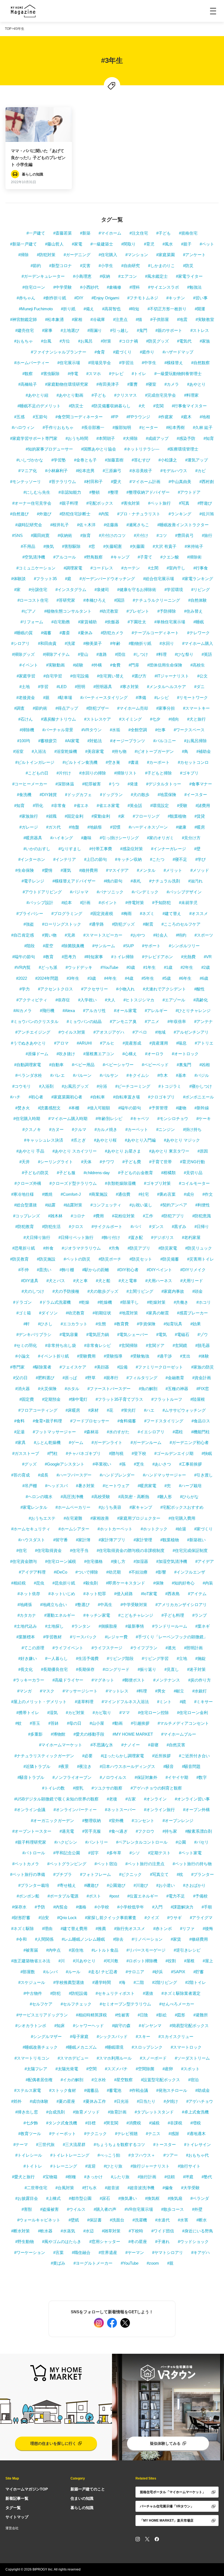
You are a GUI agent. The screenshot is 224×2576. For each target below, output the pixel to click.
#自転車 (98, 1097)
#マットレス (117, 1691)
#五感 (19, 417)
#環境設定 (160, 805)
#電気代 (184, 341)
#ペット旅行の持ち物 (192, 1864)
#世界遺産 (108, 2252)
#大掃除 (130, 438)
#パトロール (34, 1853)
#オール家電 (125, 1011)
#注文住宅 (139, 233)
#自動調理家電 (28, 1065)
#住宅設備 (79, 676)
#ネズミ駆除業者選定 (181, 1993)
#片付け (141, 535)
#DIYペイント (159, 1270)
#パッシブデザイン (184, 892)
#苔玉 (35, 1723)
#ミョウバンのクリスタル (35, 1021)
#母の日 (74, 1723)
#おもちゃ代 (197, 2155)
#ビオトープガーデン (154, 751)
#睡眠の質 (23, 633)
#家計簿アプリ (112, 1540)
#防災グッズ (157, 341)
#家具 (20, 1442)
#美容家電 (95, 751)
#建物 (181, 1108)
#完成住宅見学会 (160, 395)
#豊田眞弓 (184, 535)
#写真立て (159, 1874)
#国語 (119, 600)
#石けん (26, 719)
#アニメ (152, 1021)
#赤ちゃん (26, 298)
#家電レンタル (34, 1507)
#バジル (202, 1075)
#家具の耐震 (157, 1313)
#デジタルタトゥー (164, 784)
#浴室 (18, 751)
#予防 (40, 1907)
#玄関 (158, 406)
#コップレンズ (26, 1216)
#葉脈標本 (26, 1637)
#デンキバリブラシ (34, 1334)
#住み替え (193, 611)
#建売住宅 (25, 330)
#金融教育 (175, 1378)
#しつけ (141, 654)
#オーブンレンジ (178, 1821)
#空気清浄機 (34, 557)
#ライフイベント (68, 1648)
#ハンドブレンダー (117, 1475)
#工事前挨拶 (191, 1464)
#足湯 (19, 1432)
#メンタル (146, 870)
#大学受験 (190, 2188)
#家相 (77, 319)
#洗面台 (117, 2220)
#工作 (148, 1216)
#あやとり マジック (182, 1140)
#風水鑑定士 (156, 276)
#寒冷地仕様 (23, 1194)
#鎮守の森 (121, 2026)
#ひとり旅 (113, 2166)
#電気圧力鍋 (98, 1334)
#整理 (113, 492)
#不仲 (23, 1270)
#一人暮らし (56, 1658)
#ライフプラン (144, 1648)
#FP (115, 417)
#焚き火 (23, 1108)
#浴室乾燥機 (66, 751)
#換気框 (152, 2198)
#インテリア (65, 859)
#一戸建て (36, 233)
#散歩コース (173, 2209)
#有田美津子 (108, 384)
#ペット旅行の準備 (28, 1874)
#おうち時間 (77, 438)
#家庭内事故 (173, 1291)
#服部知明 (122, 427)
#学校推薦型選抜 (69, 1982)
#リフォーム (32, 622)
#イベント (29, 665)
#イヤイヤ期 (177, 1777)
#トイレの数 (53, 1788)
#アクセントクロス (55, 989)
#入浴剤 (46, 1086)
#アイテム (197, 1594)
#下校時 (136, 2231)
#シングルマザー (46, 2036)
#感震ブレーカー (192, 1313)
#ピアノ (29, 611)
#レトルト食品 (105, 1950)
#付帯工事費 (101, 849)
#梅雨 (126, 913)
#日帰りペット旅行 (76, 1237)
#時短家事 (94, 957)
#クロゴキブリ (161, 1097)
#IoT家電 (149, 1594)
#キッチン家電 (97, 1615)
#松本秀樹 (175, 427)
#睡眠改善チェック (40, 2047)
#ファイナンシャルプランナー (59, 352)
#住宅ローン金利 (192, 1713)
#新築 (85, 233)
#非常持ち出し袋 (61, 1345)
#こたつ (157, 859)
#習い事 (200, 298)
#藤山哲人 (54, 244)
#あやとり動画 (70, 395)
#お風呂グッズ (75, 1086)
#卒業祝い (102, 1464)
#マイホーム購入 (198, 643)
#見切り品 (193, 1173)
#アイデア (205, 1561)
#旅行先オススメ (130, 1929)
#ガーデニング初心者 (189, 1442)
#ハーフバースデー (74, 1475)
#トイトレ (33, 2166)
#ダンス (156, 1226)
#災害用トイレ (201, 1259)
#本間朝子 (106, 438)
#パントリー (97, 1842)
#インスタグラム (71, 590)
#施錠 (201, 1658)
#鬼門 (142, 330)
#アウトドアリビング (42, 892)
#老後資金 (26, 698)
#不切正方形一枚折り (167, 309)
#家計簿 (83, 1540)
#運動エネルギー (60, 1615)
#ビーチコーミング (133, 1086)
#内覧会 (61, 1907)
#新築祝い (196, 1540)
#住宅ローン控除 (153, 1713)
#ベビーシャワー (118, 1065)
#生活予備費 (87, 1658)
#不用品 (28, 546)
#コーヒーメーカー (30, 784)
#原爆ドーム (37, 1054)
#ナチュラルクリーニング (156, 600)
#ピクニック (130, 1874)
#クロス (76, 1226)
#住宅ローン (34, 287)
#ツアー (171, 2155)
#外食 (48, 1248)
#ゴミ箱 (24, 1313)
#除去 (118, 1939)
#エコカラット (74, 1324)
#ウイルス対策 (72, 1032)
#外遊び (44, 514)
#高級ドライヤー (68, 1680)
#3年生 (73, 978)
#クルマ (79, 1129)
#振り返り (147, 1669)
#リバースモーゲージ (146, 1950)
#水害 (183, 2220)
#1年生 (149, 967)
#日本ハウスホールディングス (127, 1766)
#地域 (160, 1032)
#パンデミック (145, 892)
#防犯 (55, 1993)
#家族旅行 (29, 816)
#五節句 (40, 417)
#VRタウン (92, 730)
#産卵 (168, 2069)
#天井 (25, 1162)
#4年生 (110, 978)
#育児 (149, 244)
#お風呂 (85, 341)
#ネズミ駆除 (23, 1929)
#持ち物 (119, 751)
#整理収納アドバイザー (148, 492)
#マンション (137, 255)
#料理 (161, 654)
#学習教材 (52, 1637)
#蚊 (18, 1723)
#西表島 (173, 1594)
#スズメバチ (116, 2069)
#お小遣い (166, 1885)
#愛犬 (116, 482)
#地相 (205, 417)
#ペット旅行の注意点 (145, 1864)
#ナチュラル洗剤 (165, 881)
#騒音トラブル (31, 1777)
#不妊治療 (138, 1572)
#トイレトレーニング (70, 2155)
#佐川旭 (207, 514)
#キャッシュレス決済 (44, 1140)
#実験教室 (205, 319)
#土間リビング (140, 1291)
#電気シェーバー (133, 1334)
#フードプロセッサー (90, 1421)
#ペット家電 (190, 1853)
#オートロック (185, 1054)
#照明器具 (103, 687)
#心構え (130, 1054)
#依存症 (63, 1000)
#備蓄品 (91, 2090)
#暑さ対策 (85, 1486)
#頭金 (198, 1291)
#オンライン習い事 (192, 1799)
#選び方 (139, 676)
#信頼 (170, 2177)
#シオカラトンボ (31, 2026)
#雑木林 (55, 1216)
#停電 (73, 374)
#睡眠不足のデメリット (39, 406)
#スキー (143, 2036)
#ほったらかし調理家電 (122, 1756)
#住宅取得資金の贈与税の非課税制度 (131, 1550)
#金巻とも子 (85, 460)
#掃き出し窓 (27, 2112)
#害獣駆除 (71, 546)
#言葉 (58, 2252)
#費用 (99, 1216)
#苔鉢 (54, 1723)
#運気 (66, 870)
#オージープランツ (128, 741)
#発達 (133, 784)
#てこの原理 (33, 1648)
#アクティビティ (32, 1000)
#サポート (151, 946)
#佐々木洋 (86, 525)
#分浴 (102, 1086)
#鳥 (185, 751)
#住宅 (22, 1550)
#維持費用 (89, 870)
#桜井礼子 (60, 525)
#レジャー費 (116, 1637)
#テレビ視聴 (126, 2134)
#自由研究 (131, 266)
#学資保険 (146, 1324)
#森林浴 (91, 1432)
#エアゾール (174, 1000)
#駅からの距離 (96, 1270)
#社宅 (144, 1194)
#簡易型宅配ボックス (189, 2026)
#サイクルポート (107, 1226)
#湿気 (52, 1713)
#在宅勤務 (61, 622)
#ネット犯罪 (95, 1594)
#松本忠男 (85, 471)
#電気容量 (69, 1334)
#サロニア (135, 1972)
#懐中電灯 (78, 1399)
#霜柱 (178, 1432)
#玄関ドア (155, 1345)
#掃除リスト (126, 773)
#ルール (73, 1972)
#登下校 (139, 1453)
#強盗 (29, 924)
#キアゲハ (201, 2252)
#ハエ (149, 1410)
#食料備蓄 (127, 1421)
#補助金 (204, 751)
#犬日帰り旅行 (37, 1237)
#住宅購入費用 (182, 1518)
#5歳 (166, 978)
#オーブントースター (32, 1831)
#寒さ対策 (129, 687)
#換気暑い (128, 2198)
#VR (208, 957)
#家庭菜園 (166, 255)
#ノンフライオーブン (72, 1777)
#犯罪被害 (92, 784)
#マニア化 (28, 471)
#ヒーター (149, 427)
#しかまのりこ (161, 266)
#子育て (145, 557)
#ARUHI (84, 1043)
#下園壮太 (137, 622)
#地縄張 (25, 1605)
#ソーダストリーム (192, 2058)
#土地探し (54, 1626)
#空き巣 (113, 762)
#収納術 (65, 535)
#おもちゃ (23, 341)
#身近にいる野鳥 (198, 2231)
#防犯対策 (46, 255)
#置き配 (136, 1237)
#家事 (47, 330)
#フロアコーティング (38, 1410)
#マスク (47, 1691)
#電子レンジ (33, 881)
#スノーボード (153, 2058)
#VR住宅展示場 (139, 2209)
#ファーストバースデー (109, 1389)
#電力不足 (176, 1896)
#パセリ (201, 1842)
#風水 (168, 244)
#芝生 (139, 1464)
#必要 (87, 1756)
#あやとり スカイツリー (75, 1151)
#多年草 (114, 1853)
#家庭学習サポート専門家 (34, 438)
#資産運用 (159, 1043)
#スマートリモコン (32, 2058)
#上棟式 (53, 2198)
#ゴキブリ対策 (157, 1183)
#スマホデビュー (73, 2058)
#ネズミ (147, 913)
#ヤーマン (135, 2252)
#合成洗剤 (55, 2112)
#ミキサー (204, 1702)
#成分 (189, 1194)
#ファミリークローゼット (159, 1367)
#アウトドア (189, 492)
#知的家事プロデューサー (49, 449)
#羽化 (38, 805)
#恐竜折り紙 (24, 1248)
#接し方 (118, 1561)
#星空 (48, 946)
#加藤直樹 (114, 460)
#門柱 (52, 1453)
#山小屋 (97, 1723)
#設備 (122, 1367)
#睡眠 (199, 622)
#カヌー (56, 1129)
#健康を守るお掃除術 (137, 590)
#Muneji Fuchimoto (36, 309)
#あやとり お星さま (123, 1151)
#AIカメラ (23, 1011)
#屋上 (208, 1961)
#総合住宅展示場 (159, 579)
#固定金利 (74, 816)
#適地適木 (196, 2134)
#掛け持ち (192, 1129)
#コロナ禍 (129, 341)
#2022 (22, 978)
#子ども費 (132, 1162)
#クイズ (152, 1918)
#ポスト (94, 1896)
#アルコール (65, 557)
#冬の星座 (138, 2242)
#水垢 (115, 730)
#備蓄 (46, 633)
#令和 (22, 1939)
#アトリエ (204, 1043)
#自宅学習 (53, 676)
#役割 (171, 1961)
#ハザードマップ (178, 352)
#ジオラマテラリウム (81, 1248)
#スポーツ (204, 935)
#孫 (123, 1464)
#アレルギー (156, 1011)
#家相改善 (100, 1518)
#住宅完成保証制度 (190, 1550)
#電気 (161, 1334)
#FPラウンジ (138, 417)
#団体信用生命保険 (165, 665)
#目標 (90, 2123)
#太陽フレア (36, 2069)
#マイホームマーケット (61, 1745)
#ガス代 (53, 827)
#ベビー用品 (83, 1065)
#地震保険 (167, 795)
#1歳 (168, 967)
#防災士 (76, 406)
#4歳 (129, 978)
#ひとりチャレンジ (193, 1011)
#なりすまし (70, 849)
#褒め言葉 (166, 1194)
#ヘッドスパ (56, 1486)
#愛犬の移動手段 (89, 1734)
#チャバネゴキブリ (83, 1453)
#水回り (167, 643)
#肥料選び (45, 1378)
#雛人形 (165, 1497)
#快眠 (207, 1453)
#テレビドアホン (157, 957)
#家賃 (176, 1939)
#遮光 (171, 1648)
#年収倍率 (177, 1021)
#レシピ (162, 698)
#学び (201, 859)
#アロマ (61, 1043)
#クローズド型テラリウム (73, 1183)
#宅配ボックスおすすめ (182, 1507)
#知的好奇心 (183, 1583)
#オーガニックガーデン (52, 1821)
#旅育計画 (117, 2112)
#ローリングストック (62, 924)
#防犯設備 (78, 1993)
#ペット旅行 (159, 503)
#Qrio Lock (67, 1918)
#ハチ (15, 1097)
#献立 (179, 1691)
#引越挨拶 (140, 1723)
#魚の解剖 (148, 1389)
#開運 (200, 309)
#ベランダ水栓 (29, 1075)
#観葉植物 (177, 816)
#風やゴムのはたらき (62, 2242)
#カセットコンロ (193, 762)
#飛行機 (47, 1011)
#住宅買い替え (110, 676)
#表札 (136, 881)
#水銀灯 (200, 1691)
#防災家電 (168, 1248)
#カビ (201, 471)
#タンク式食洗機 (62, 2123)
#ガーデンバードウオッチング (107, 579)
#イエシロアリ (151, 1432)
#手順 (207, 1907)
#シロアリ (20, 643)
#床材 (93, 1410)
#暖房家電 (147, 1486)
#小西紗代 (89, 287)
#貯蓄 (199, 1972)
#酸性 (199, 989)
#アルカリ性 (94, 1011)
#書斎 (65, 633)
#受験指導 (113, 1356)
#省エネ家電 (108, 805)
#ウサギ (174, 1918)
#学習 (43, 687)
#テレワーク (198, 633)
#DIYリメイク (193, 1270)
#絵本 (67, 903)
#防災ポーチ (110, 1259)
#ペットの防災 (77, 1259)
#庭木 (186, 417)
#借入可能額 (99, 1108)
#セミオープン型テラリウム (125, 2004)
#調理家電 (73, 568)
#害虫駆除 (50, 374)
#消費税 (134, 2123)
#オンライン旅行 (159, 1810)
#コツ (162, 535)
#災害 (85, 266)
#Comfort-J (71, 1194)
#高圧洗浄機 (72, 1497)
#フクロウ (145, 1831)
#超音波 (112, 2188)
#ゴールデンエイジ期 (174, 1453)
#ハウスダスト (32, 1540)
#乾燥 (84, 1302)
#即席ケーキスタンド (126, 1583)
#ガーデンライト (107, 1442)
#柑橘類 (168, 1173)
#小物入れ (125, 989)
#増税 (196, 2123)
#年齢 (115, 643)
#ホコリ (204, 1302)
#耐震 (148, 924)
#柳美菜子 (93, 643)
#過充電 (67, 1831)
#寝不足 (180, 859)
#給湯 (181, 1529)
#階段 (30, 946)
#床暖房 (73, 1410)
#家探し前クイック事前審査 (111, 1918)
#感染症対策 (132, 849)
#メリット (173, 870)
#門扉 (134, 665)
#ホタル (72, 1389)
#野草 (90, 1378)
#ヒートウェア (116, 1486)
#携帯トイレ (28, 1713)
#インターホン (32, 859)
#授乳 (78, 1788)
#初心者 (36, 1097)
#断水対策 (20, 2231)
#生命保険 (25, 870)
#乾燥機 (105, 1302)
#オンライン (155, 1799)
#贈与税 (116, 1453)
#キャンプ (120, 557)
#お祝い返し (141, 1205)
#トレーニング (64, 2166)
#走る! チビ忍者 (103, 1972)
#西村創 (207, 482)
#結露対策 (73, 1205)
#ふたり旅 (120, 2177)
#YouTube (109, 967)
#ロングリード (116, 1669)
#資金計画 (202, 1378)
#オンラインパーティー (75, 1810)
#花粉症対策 (123, 1216)
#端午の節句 (24, 957)
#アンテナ (204, 1021)
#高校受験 (101, 1497)
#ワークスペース (189, 730)
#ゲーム (76, 1442)
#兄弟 (70, 935)
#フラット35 (45, 579)
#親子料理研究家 (31, 1842)
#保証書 (94, 2220)
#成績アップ (157, 438)
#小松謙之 (168, 460)
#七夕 (155, 719)
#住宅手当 (79, 1550)
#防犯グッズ (123, 924)
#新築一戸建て (23, 244)
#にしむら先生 (37, 492)
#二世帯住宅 (36, 2188)
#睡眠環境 (114, 2047)
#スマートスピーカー (103, 935)
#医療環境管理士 (183, 449)
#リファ (187, 1929)
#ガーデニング (77, 255)
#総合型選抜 (26, 1205)
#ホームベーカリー (73, 1507)
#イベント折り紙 (53, 1356)
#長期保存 (85, 1669)
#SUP (129, 946)
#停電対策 (135, 903)
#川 (62, 1961)
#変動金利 (101, 816)
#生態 (101, 1324)
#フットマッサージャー (54, 1432)
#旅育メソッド (86, 2112)
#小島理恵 (82, 276)
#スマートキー (196, 708)
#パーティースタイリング (104, 698)
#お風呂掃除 (195, 741)
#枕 (180, 1874)
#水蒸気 (68, 2231)
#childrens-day (97, 1173)
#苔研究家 (66, 600)
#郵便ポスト (134, 1680)
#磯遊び (91, 1885)
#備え (89, 309)
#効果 (196, 1324)
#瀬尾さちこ (138, 525)
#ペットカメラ (26, 1864)
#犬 (142, 406)
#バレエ (58, 1075)
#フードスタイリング (164, 1421)
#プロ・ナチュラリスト (139, 514)
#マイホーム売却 (133, 708)
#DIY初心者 (128, 1270)
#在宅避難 (73, 1518)
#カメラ (172, 384)
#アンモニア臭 (123, 1021)
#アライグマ (201, 1918)
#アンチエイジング (33, 1032)
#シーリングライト (55, 1162)
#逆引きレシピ (187, 1950)
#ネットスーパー (120, 1810)
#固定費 (27, 1399)
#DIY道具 (30, 1281)
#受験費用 (86, 1356)
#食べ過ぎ (118, 1831)
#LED (62, 687)
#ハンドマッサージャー (164, 1475)
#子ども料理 (173, 1615)
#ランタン (81, 1626)
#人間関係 (44, 1939)
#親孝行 (111, 1378)
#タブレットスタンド (154, 2112)
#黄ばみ (58, 2263)
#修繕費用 (199, 1939)
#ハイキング (62, 838)
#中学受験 (63, 287)
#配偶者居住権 (39, 2080)
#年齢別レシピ (109, 1119)
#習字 (93, 1853)
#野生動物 (25, 2242)
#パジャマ (79, 892)
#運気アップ (197, 460)
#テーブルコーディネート (155, 633)
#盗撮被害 (49, 2209)
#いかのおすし (37, 849)
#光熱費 (188, 957)
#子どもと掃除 (158, 773)
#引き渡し (204, 1475)
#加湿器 (141, 1561)
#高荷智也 (111, 309)
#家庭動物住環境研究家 (67, 384)
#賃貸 (200, 816)
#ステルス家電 (28, 2090)
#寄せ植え (67, 1885)
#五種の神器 (177, 1389)
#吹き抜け (66, 1054)
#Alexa (69, 1011)
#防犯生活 (51, 1226)
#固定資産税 (102, 913)
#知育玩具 (173, 1324)
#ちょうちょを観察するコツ (119, 2144)
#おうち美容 (110, 1507)
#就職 (51, 816)
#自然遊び (19, 514)
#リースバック (83, 1637)
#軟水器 (45, 2231)
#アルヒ (107, 1043)
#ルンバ (50, 1972)
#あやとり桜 (105, 1140)
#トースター (165, 2144)
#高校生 (198, 665)
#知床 (60, 2026)
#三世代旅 (45, 2144)
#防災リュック (199, 1248)
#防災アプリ (139, 1248)
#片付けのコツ (112, 535)
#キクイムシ (138, 1075)
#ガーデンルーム (146, 1442)
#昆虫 (39, 1583)
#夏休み (85, 633)
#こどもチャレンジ (136, 1615)
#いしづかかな (30, 460)
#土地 (25, 687)
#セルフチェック (76, 2004)
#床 (121, 816)
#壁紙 (74, 2220)
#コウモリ (22, 1086)
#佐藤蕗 (111, 525)
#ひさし (45, 1324)
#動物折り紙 (140, 643)
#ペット (207, 244)
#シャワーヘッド (88, 2026)
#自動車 (56, 1065)
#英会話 (135, 805)
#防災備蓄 (170, 1259)
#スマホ (94, 374)
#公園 (181, 1842)
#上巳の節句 (95, 859)
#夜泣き (84, 1766)
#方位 (65, 341)
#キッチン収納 (128, 859)
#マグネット (103, 1680)
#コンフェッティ (106, 1205)
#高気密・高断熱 (134, 1497)
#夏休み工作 (95, 2101)
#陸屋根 (198, 1399)
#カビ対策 (75, 1713)
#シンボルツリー (184, 946)
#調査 (19, 708)
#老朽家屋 (191, 1237)
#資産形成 (132, 1043)
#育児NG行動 (192, 1162)
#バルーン (82, 1075)
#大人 (110, 1000)
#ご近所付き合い (194, 1756)
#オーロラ (154, 1054)
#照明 (80, 687)
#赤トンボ (163, 1929)
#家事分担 (166, 708)
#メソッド (200, 870)
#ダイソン (48, 1313)
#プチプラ (63, 1874)
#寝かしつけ (201, 1086)
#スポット (190, 2069)
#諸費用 (203, 805)
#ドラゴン (22, 1302)
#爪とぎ (79, 1140)
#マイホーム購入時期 (68, 1119)
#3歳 (92, 978)
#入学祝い (87, 1000)
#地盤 (74, 827)
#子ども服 (66, 1173)
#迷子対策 (196, 1669)
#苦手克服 (92, 1831)
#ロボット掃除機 (142, 1961)
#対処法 (95, 741)
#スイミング (130, 719)
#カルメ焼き (106, 1129)
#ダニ (199, 687)
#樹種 (71, 2177)
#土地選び (70, 330)
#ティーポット (63, 2134)
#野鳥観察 (93, 557)
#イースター (196, 795)
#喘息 (181, 1043)
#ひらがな (189, 1497)
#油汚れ (195, 881)
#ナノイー (131, 1745)
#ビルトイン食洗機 (80, 762)
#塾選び (82, 1605)
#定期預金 (51, 1399)
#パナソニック (110, 892)
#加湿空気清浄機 (172, 1561)
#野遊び (205, 503)
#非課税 (175, 2123)
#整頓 (95, 492)
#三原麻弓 (112, 471)
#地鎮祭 (95, 827)
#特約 (181, 935)
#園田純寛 (40, 535)
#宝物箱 (50, 2177)
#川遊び (141, 1885)
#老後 (112, 1799)
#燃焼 (47, 1194)
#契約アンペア (174, 1205)
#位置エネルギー (143, 1896)
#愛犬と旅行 (23, 2177)
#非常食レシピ (98, 1345)
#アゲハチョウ (200, 2101)
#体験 (204, 1356)
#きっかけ (93, 2177)
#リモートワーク (192, 698)
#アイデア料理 (32, 1572)
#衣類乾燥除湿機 (120, 1183)
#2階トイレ (196, 1982)
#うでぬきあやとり (28, 1043)
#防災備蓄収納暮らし (111, 406)
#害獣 (27, 2209)
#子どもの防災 (35, 1173)
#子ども (163, 233)
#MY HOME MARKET (133, 1734)
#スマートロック (186, 2047)
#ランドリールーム (170, 1626)
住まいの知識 (82, 2498)
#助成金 (203, 2090)
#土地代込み (26, 1626)
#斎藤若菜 (63, 233)
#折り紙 (68, 309)
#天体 (86, 1162)
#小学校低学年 (131, 1907)
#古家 (131, 1799)
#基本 (181, 1075)
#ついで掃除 (87, 1572)
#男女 (160, 1691)
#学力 (25, 989)
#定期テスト (159, 1853)
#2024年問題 (47, 978)
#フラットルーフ (167, 1399)
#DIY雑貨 (48, 795)
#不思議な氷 (102, 1745)
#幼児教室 (109, 611)
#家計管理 (143, 1540)
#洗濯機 (140, 2220)
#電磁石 (182, 1334)
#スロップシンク (147, 2047)
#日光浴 (121, 2101)
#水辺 (89, 2231)
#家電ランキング (198, 579)
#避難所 (201, 2015)
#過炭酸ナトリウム (58, 719)
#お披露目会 (27, 2198)
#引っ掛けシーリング (119, 838)
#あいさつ (162, 1464)
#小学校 (102, 1907)
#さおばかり (194, 1885)
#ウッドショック (193, 2242)
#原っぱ (70, 1378)
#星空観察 (123, 2080)
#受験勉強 (140, 1356)
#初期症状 (102, 1313)
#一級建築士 (102, 244)
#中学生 (149, 363)
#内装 (208, 1583)
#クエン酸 (170, 557)
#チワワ (107, 1162)
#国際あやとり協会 (99, 449)
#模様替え (174, 363)
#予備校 (200, 1896)
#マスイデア (117, 870)
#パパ (136, 1226)
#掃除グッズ (23, 654)
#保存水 (19, 1907)
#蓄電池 (114, 2090)
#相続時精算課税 (91, 2015)
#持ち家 (170, 1831)
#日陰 (143, 2015)
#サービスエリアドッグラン (42, 2015)
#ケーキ (204, 1119)
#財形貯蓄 (21, 1918)
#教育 (48, 957)
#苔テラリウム (63, 482)
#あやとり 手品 (30, 1151)
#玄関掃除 (128, 1345)
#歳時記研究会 (29, 525)
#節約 (36, 266)
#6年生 (185, 978)
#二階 (139, 1982)
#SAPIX (178, 1972)
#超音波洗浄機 (141, 2188)
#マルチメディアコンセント (183, 1723)
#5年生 (148, 978)
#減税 (154, 2123)
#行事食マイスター (189, 406)
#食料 (19, 1421)
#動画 (117, 1723)
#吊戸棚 (30, 1486)
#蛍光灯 (129, 1410)
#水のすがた (118, 1432)
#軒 (27, 1324)
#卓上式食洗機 (195, 2112)
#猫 (139, 319)
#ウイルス (76, 2209)
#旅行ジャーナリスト (150, 2166)
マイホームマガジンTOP (27, 2489)
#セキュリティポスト (115, 1993)
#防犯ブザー (98, 708)
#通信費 (123, 1194)
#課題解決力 (182, 1907)
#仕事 (160, 730)
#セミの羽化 (26, 1345)
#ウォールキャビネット (39, 2220)
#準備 (141, 698)
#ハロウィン (23, 427)
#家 (17, 590)
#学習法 (126, 363)
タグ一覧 (13, 2508)
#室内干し (176, 568)
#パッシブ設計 (40, 903)
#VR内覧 (23, 967)
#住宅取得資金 (48, 1550)
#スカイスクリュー (176, 2036)
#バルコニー (165, 741)
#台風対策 (65, 2188)
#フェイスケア (73, 1367)
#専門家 (17, 1367)
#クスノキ (32, 1129)
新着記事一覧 (17, 2498)
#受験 (182, 805)
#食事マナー (201, 784)
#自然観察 (201, 363)
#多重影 (35, 1734)
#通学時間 (102, 1982)
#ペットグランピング (67, 1864)
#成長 (43, 1475)
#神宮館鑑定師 (23, 319)
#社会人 (160, 935)
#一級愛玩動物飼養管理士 (178, 374)
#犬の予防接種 (66, 1291)
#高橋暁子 (28, 384)
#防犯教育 (25, 1226)
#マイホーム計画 (145, 482)
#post (114, 1896)
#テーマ (21, 2144)
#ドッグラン (111, 795)
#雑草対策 (111, 2231)
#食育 (100, 352)
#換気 (49, 546)
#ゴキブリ (189, 773)
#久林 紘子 (203, 427)
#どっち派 (48, 967)
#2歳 (206, 967)
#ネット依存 (29, 1594)
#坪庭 (188, 2177)
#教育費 (121, 1324)
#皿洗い (44, 1270)
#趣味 (86, 838)
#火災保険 (47, 1389)
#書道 (134, 762)
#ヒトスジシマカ (139, 1000)
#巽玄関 (111, 2123)
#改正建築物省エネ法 (31, 1961)
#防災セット (141, 1259)
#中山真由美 (180, 482)
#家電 (77, 244)
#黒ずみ (179, 1226)
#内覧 (104, 514)
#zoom (153, 2263)
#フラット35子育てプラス (119, 1399)
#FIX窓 (203, 1389)
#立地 (182, 1658)
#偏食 (168, 2188)
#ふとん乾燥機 (47, 1442)
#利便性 (203, 1205)
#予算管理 (158, 1108)
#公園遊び (116, 1885)
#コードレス (102, 568)
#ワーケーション (30, 2252)
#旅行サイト (189, 2166)
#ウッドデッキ (79, 967)
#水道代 (162, 2220)
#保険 (158, 1583)
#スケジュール (32, 1982)
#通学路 (97, 924)
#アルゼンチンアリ (191, 1032)
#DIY (79, 298)
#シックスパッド (112, 2036)
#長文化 (26, 1669)
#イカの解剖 (72, 2080)
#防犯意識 (202, 1216)
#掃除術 (194, 557)
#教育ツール (30, 2134)
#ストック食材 (63, 2090)
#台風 (46, 341)
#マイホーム (110, 233)
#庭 (68, 579)
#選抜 (148, 1993)
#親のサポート (169, 330)
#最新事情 (135, 1626)
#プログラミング (67, 913)
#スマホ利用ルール (114, 2058)
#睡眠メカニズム (81, 2047)
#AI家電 (72, 741)
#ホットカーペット (115, 1529)
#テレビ (116, 374)
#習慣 (115, 827)
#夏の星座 (66, 2101)
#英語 (207, 654)
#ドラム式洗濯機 (55, 1302)
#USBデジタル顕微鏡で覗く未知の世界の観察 (56, 1799)
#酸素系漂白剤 (199, 1831)
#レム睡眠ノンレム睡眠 (83, 1939)
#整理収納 (92, 1821)
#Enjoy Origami (105, 298)
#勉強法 (194, 287)
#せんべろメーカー (177, 2004)
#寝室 (151, 384)
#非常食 (59, 805)
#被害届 (31, 1950)
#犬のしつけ (33, 1291)
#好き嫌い (28, 1658)
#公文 (202, 676)
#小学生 (106, 266)
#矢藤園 (137, 546)
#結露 (50, 1205)
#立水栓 (99, 2080)
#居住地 (76, 1950)
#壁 (197, 849)
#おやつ (138, 935)
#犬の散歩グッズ (103, 1291)
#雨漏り (95, 330)
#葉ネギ (203, 1626)
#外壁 (197, 2209)
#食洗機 (24, 795)
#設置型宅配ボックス (160, 2080)
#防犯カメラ (112, 633)
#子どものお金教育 (135, 1173)
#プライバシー (30, 913)
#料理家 (191, 395)
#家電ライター (189, 276)
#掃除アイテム (56, 654)
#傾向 (174, 719)
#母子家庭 (79, 2036)
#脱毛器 (203, 1345)
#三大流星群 (74, 2144)
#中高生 (105, 1605)
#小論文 (23, 1356)
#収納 (105, 276)
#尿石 (105, 2198)
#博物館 (58, 1734)
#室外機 (116, 1821)
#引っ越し (119, 330)
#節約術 (40, 708)
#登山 (83, 654)
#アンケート (194, 255)
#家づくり (204, 1529)
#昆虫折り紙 (64, 1583)
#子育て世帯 (160, 1162)
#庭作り (147, 352)
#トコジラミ (170, 1086)
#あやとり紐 (37, 395)
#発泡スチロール (172, 2090)
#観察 (28, 374)
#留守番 (61, 1540)
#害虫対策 (131, 503)
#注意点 (120, 319)
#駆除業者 (42, 1367)
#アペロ (140, 1032)
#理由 (47, 1929)
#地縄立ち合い (54, 1605)
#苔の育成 (20, 1475)
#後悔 (208, 1929)
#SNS (17, 535)
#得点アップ (67, 708)
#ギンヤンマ (150, 2026)
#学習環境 (174, 590)
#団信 (120, 654)
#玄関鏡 (180, 1345)
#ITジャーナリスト (172, 676)
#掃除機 (27, 730)
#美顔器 (102, 1367)
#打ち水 (89, 2188)
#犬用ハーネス (159, 1281)
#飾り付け (111, 1237)
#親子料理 (69, 503)
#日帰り (202, 1226)
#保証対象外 (146, 1777)
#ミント (164, 1702)
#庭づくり (122, 352)
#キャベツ (140, 1119)
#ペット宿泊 (106, 1864)
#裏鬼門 (184, 1065)
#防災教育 (19, 1259)
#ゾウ (203, 1334)
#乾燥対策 (156, 1302)
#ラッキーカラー (29, 1680)
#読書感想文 (49, 1108)
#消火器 (23, 1389)
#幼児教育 (75, 1313)
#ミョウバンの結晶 (84, 1021)
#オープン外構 (196, 1810)
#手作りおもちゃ (58, 427)
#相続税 (18, 1583)
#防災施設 (46, 1259)
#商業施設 (98, 1194)
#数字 (202, 1777)
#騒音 (169, 1766)
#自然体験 (198, 600)
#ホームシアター (74, 1529)
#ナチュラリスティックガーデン (44, 1756)
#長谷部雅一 (93, 427)
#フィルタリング (142, 1378)
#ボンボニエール (198, 1097)
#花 (110, 1410)
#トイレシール (29, 2155)
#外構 (97, 665)
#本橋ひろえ (95, 600)
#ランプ (200, 1615)
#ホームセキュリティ (31, 1529)
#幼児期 (114, 1572)
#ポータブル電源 (63, 1896)
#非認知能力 (70, 492)
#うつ (114, 784)
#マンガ (24, 1691)
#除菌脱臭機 (73, 946)
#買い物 (49, 935)
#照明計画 (193, 1648)
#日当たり (146, 2101)
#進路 (102, 654)
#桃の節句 (113, 881)
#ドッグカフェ (78, 795)
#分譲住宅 (38, 590)
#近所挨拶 (161, 1756)
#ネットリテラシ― (142, 449)
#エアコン (128, 276)
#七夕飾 (31, 2123)
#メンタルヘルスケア (166, 687)
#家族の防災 (203, 1367)
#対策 (106, 341)
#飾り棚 (67, 1270)
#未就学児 (188, 903)
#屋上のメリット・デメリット (39, 1702)
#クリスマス (126, 395)
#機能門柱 (201, 1432)
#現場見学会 (100, 363)
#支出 (185, 1356)
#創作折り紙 (55, 298)
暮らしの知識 (82, 2508)
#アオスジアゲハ (109, 1032)
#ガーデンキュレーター (43, 276)
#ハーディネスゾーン (148, 827)
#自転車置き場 (126, 1097)
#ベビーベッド (155, 1065)
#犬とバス (56, 1281)
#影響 (161, 1572)
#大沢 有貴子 (165, 546)
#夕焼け (171, 2101)
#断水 (202, 2220)
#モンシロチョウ (173, 1119)
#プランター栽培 (34, 1885)
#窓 (92, 546)
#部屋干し (129, 1302)
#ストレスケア (98, 719)
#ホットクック (154, 1529)
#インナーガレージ (169, 849)
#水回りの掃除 (93, 773)
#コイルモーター (194, 1183)
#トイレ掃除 (123, 957)
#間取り (129, 244)
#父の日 (20, 1378)
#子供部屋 (160, 319)
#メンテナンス (167, 1680)
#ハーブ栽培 (190, 1486)
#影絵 (161, 2015)
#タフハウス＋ (142, 2155)
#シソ (135, 1853)
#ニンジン (166, 1129)
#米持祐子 (194, 546)
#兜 (168, 1486)
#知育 (209, 438)
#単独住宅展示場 (170, 622)
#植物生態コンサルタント (68, 611)
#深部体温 (65, 784)
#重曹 (132, 384)
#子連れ (162, 2242)
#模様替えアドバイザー (74, 881)
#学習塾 (59, 460)
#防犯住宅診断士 (75, 514)
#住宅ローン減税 (61, 1561)
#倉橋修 (114, 287)
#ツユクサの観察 (107, 1788)
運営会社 (12, 2528)
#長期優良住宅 (54, 1669)
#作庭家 (166, 417)
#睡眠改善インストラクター (183, 525)
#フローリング (146, 816)
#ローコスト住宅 (33, 600)
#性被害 (122, 2015)
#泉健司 (102, 590)
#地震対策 (129, 1313)
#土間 (153, 568)
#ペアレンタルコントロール (142, 1842)
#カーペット (137, 1129)
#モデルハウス (174, 471)
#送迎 (90, 2166)
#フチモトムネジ (143, 298)
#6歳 (204, 978)
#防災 (188, 266)
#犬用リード (192, 1281)
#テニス (153, 2134)
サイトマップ (17, 2517)
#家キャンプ (141, 1507)
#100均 (24, 741)
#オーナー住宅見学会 (32, 503)
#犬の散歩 (140, 795)
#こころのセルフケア (181, 924)
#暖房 (200, 827)
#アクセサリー (95, 989)
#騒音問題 (191, 1766)
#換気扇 (175, 2198)
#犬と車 (80, 1281)
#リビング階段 (120, 1658)
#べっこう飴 (109, 2155)
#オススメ (199, 913)
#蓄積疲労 (48, 741)
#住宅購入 (108, 255)
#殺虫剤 (91, 1583)
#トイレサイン (198, 2144)
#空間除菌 (145, 2069)
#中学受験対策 (134, 1605)
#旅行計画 (147, 2177)
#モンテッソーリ (26, 482)
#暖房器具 (33, 838)
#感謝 (174, 2134)
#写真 (184, 503)
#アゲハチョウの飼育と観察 (156, 1788)
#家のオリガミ (160, 838)
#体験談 (18, 579)
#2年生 (187, 967)
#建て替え (172, 913)
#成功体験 (39, 2101)
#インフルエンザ (190, 1572)
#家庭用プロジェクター (139, 1518)
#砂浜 (158, 1972)
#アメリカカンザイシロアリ (181, 1605)
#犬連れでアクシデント (164, 989)
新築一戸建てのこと (88, 2489)
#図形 (180, 2015)
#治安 (44, 1918)
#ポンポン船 (28, 1896)
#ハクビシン (66, 1842)
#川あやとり (84, 1961)
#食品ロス (201, 1421)
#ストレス (200, 330)
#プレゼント (138, 611)
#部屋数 (28, 1972)
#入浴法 (39, 751)
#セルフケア (41, 2004)
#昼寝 (153, 1745)
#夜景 (64, 1766)
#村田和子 (93, 482)
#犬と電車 (128, 1281)
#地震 (182, 319)
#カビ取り (102, 1713)
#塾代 (207, 2177)
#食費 (115, 665)
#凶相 (205, 1065)
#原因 (203, 1151)
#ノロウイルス (113, 1777)
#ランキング (180, 514)
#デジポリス (162, 1237)
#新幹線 (202, 1108)
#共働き (181, 1302)
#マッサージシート (80, 1691)
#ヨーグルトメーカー (93, 2263)
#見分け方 (191, 838)
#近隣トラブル (37, 1766)
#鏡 (183, 1702)
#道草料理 (84, 1702)
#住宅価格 (93, 1561)
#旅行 (207, 535)
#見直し (172, 1669)
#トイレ (139, 374)
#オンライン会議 (30, 1810)
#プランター (203, 1874)
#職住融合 (81, 2252)
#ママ (125, 1713)
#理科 (135, 287)
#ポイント (108, 903)
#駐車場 (65, 698)
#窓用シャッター (105, 2242)
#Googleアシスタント (65, 1464)
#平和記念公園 (67, 1853)
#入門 (157, 1907)
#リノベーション (147, 1939)
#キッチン (176, 298)
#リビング (201, 590)
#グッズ (29, 1464)
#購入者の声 (105, 2209)
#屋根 (189, 1961)
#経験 (78, 665)
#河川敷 (111, 1961)
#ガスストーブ (26, 1453)
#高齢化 (201, 1000)
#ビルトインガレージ (35, 762)
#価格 (81, 1907)
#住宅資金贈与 (23, 1561)
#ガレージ (29, 827)
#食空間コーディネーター (79, 417)
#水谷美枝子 (141, 471)
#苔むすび (141, 460)
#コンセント (143, 1821)
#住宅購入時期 (27, 1119)
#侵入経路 (123, 1594)
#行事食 (201, 568)
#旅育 (86, 535)
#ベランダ (200, 2198)
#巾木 (163, 1075)
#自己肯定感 (23, 935)
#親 (46, 698)
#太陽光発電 (67, 2069)
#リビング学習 (155, 1658)
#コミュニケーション (36, 568)
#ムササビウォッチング (184, 1410)
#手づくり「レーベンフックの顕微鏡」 (172, 1637)
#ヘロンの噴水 (39, 1497)
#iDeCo (61, 1572)
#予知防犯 (161, 903)
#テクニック (95, 2134)
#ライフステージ (107, 1648)
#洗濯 (70, 643)
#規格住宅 (188, 233)
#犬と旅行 (196, 719)
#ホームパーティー (32, 363)
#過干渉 (165, 1356)
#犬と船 (103, 1281)
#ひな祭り (184, 654)
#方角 (114, 1248)
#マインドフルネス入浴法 (125, 1702)
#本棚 (74, 1108)
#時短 (134, 309)
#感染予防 (186, 438)
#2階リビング (165, 1982)
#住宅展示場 (69, 363)
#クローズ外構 (28, 1183)
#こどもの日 (37, 773)
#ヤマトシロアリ (168, 2252)
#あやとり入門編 (140, 1140)
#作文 (208, 1194)
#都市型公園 (80, 2198)
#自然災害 (176, 1745)
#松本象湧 (54, 319)
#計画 (85, 903)
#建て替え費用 (74, 1929)
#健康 (181, 827)
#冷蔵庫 (98, 319)
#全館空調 (138, 730)
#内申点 (53, 1950)
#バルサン (109, 1075)
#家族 (205, 341)
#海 (122, 1982)
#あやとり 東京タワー (169, 1151)
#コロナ (78, 1216)
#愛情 (47, 870)
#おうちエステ (42, 1518)
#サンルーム (104, 946)
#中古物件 (33, 1993)
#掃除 (23, 255)
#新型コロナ (61, 266)
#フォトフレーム (95, 1874)
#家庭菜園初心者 (67, 1097)
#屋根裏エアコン (99, 1054)
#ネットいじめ (62, 1594)
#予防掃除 (167, 611)
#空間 (92, 2069)
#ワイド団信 (163, 2231)
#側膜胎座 (108, 1626)
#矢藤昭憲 (113, 546)
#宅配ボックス (100, 503)
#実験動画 (55, 665)
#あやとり (196, 384)
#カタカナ (27, 1615)
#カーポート (158, 762)
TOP (8, 29)
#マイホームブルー (179, 1734)
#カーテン (131, 568)
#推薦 (101, 1929)
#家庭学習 (26, 676)
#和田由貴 (47, 643)
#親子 (186, 244)
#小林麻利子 (56, 471)
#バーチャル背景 (58, 730)
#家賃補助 (87, 622)
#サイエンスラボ (163, 287)
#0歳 (131, 967)
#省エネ (81, 805)
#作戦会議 (139, 2090)
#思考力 (69, 957)
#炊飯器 (112, 622)
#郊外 (16, 2101)
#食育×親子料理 (47, 1421)
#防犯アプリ (173, 1216)
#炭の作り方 (200, 1680)
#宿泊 (193, 2080)
